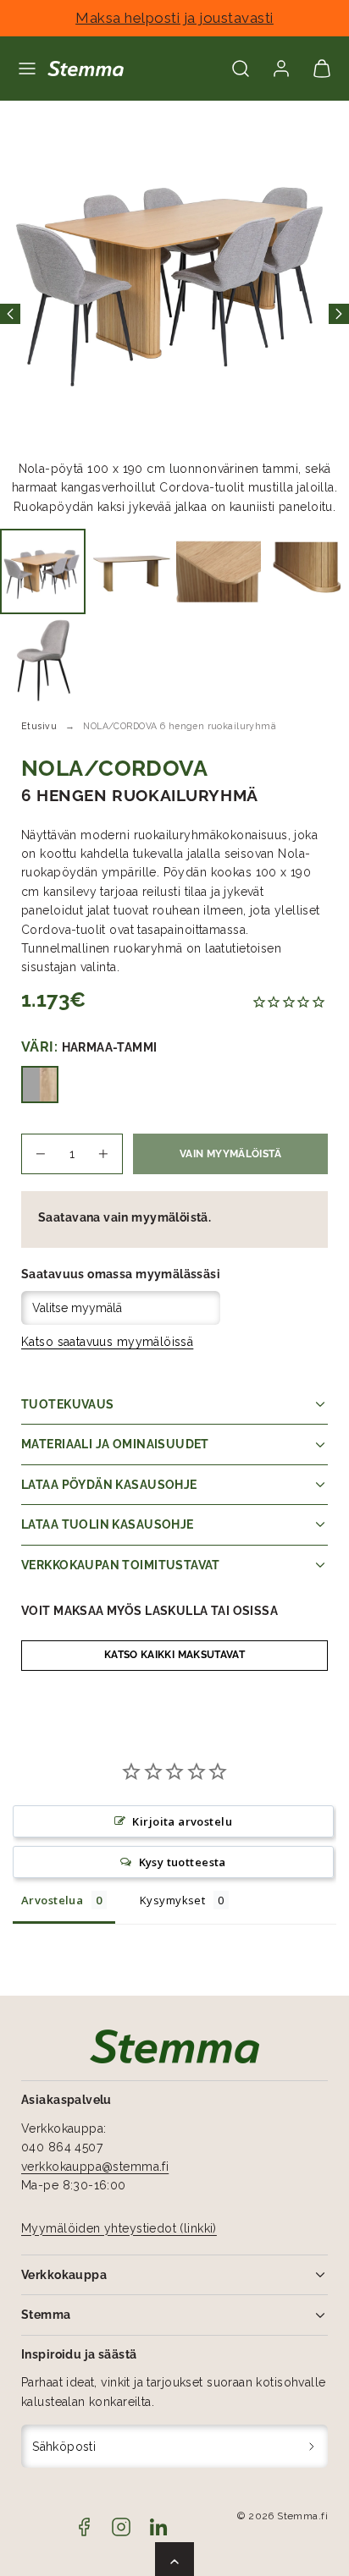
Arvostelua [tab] (52, 1900)
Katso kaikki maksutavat (174, 1655)
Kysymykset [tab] (172, 1900)
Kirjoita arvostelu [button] (182, 1821)
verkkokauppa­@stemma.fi (95, 2167)
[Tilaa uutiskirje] (312, 2446)
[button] (27, 69)
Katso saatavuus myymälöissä (107, 1342)
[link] (281, 69)
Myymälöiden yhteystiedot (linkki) (119, 2228)
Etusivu (39, 726)
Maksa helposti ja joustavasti (174, 18)
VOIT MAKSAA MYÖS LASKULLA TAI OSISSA (150, 1611)
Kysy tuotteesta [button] (183, 1862)
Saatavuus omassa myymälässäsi (121, 1274)
